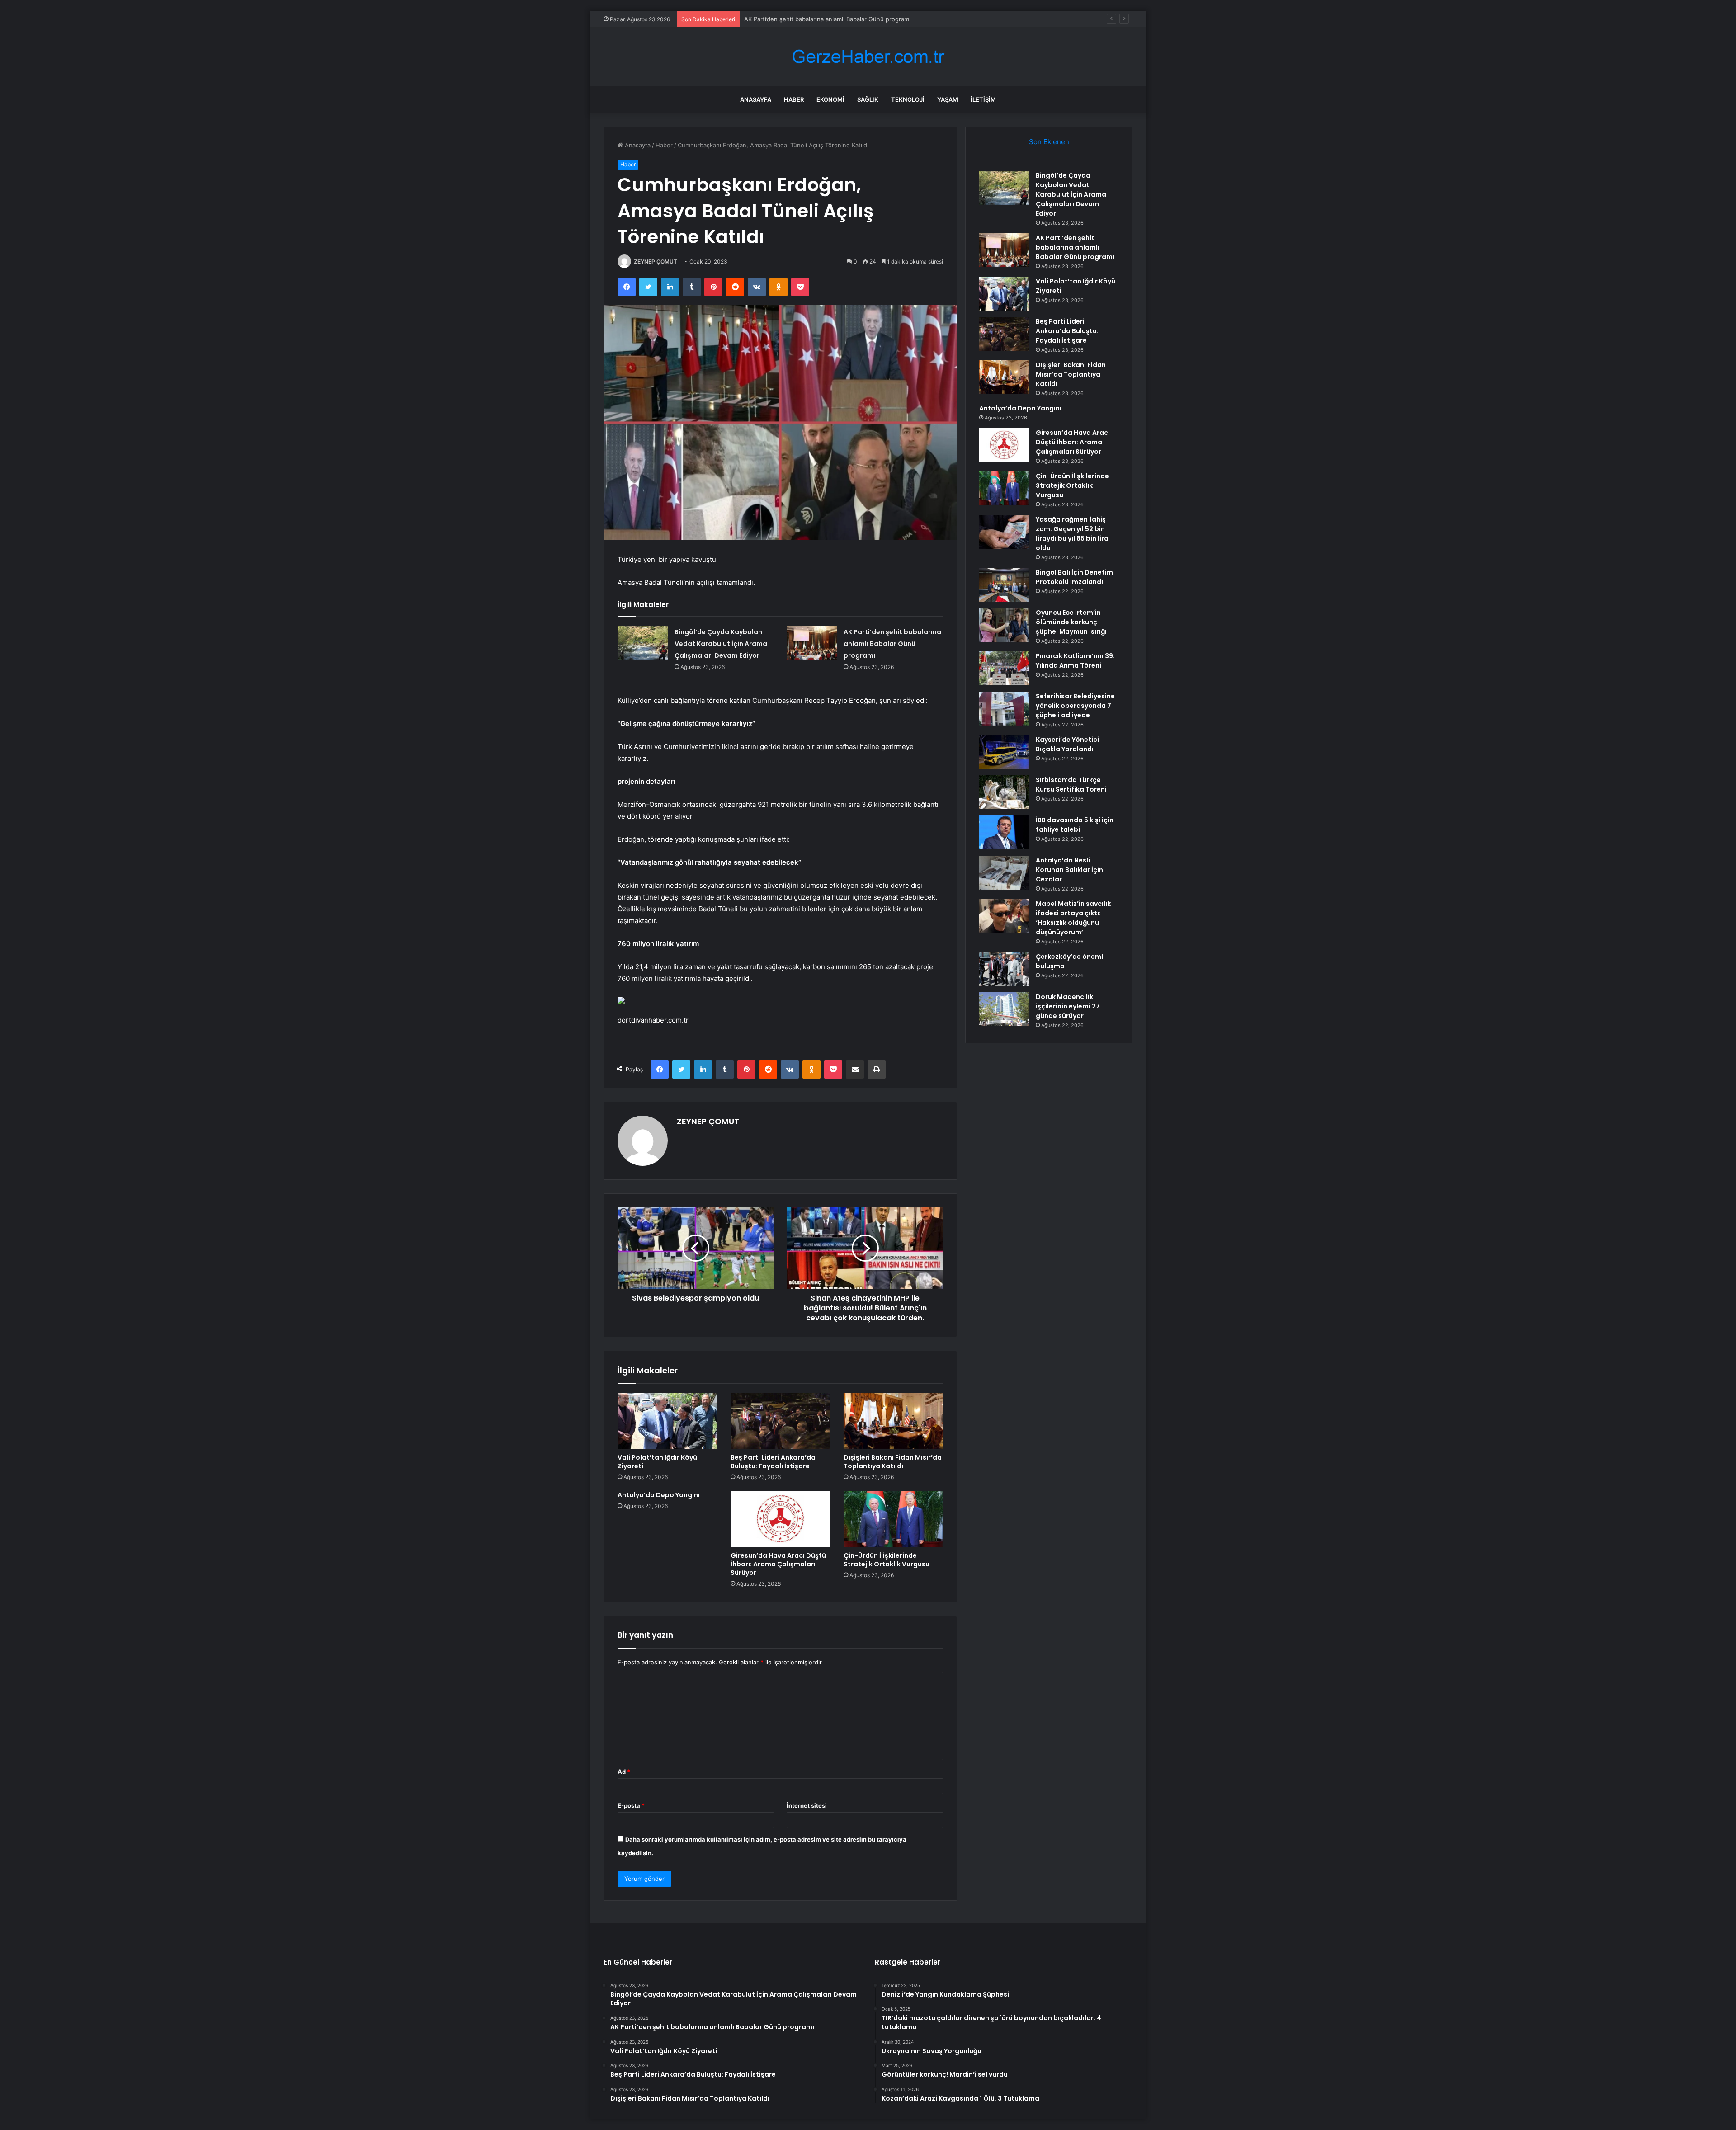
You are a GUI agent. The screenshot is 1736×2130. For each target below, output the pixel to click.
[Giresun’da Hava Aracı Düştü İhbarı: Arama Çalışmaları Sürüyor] (780, 1519)
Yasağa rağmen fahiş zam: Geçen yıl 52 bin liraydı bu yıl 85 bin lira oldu (1072, 534)
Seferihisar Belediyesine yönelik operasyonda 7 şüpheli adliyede (1075, 706)
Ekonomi (830, 99)
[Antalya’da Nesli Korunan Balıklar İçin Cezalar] (1004, 873)
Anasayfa (756, 99)
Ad (624, 1772)
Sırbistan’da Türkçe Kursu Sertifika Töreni (1071, 785)
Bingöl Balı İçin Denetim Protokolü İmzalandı (1074, 577)
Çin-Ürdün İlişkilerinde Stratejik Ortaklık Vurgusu (887, 1560)
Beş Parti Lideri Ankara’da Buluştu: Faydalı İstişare (773, 1462)
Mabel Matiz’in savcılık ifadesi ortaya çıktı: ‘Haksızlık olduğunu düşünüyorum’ (1073, 918)
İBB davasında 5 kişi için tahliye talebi (1075, 825)
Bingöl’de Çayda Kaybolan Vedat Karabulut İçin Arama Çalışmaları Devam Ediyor (721, 644)
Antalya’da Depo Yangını (659, 1495)
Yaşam (948, 99)
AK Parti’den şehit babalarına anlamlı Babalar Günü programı (892, 644)
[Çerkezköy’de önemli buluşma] (1004, 969)
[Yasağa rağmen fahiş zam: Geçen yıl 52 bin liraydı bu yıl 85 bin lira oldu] (1004, 532)
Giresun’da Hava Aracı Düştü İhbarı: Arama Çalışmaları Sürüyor (778, 1564)
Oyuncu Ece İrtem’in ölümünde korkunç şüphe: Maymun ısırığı (1071, 622)
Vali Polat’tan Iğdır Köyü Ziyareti (788, 19)
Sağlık (868, 99)
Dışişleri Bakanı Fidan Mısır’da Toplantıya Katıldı (893, 1462)
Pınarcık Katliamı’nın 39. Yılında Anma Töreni (1075, 661)
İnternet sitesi (807, 1805)
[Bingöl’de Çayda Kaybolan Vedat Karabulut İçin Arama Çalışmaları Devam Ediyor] (643, 643)
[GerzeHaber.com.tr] (868, 57)
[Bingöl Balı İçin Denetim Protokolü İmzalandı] (1004, 585)
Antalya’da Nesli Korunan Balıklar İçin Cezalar (1069, 870)
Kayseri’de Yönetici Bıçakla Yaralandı (1067, 744)
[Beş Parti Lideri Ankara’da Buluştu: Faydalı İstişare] (780, 1421)
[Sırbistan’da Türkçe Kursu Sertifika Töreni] (1004, 792)
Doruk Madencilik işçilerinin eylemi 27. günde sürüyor (1069, 1006)
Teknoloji (908, 99)
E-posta (631, 1805)
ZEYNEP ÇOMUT (656, 262)
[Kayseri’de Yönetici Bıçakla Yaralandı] (1004, 752)
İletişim (983, 99)
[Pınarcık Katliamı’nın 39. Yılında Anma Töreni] (1004, 668)
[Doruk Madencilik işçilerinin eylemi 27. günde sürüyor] (1004, 1009)
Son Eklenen (1049, 142)
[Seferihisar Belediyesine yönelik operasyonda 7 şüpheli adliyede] (1004, 709)
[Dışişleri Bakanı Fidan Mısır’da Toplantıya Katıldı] (893, 1421)
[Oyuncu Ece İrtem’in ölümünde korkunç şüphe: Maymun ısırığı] (1004, 625)
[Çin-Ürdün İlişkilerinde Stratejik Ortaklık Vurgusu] (893, 1519)
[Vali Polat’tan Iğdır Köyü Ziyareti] (667, 1421)
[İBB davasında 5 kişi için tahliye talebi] (1004, 832)
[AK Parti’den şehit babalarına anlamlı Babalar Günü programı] (812, 643)
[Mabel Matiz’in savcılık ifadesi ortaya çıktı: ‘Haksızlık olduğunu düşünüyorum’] (1004, 916)
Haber (794, 99)
